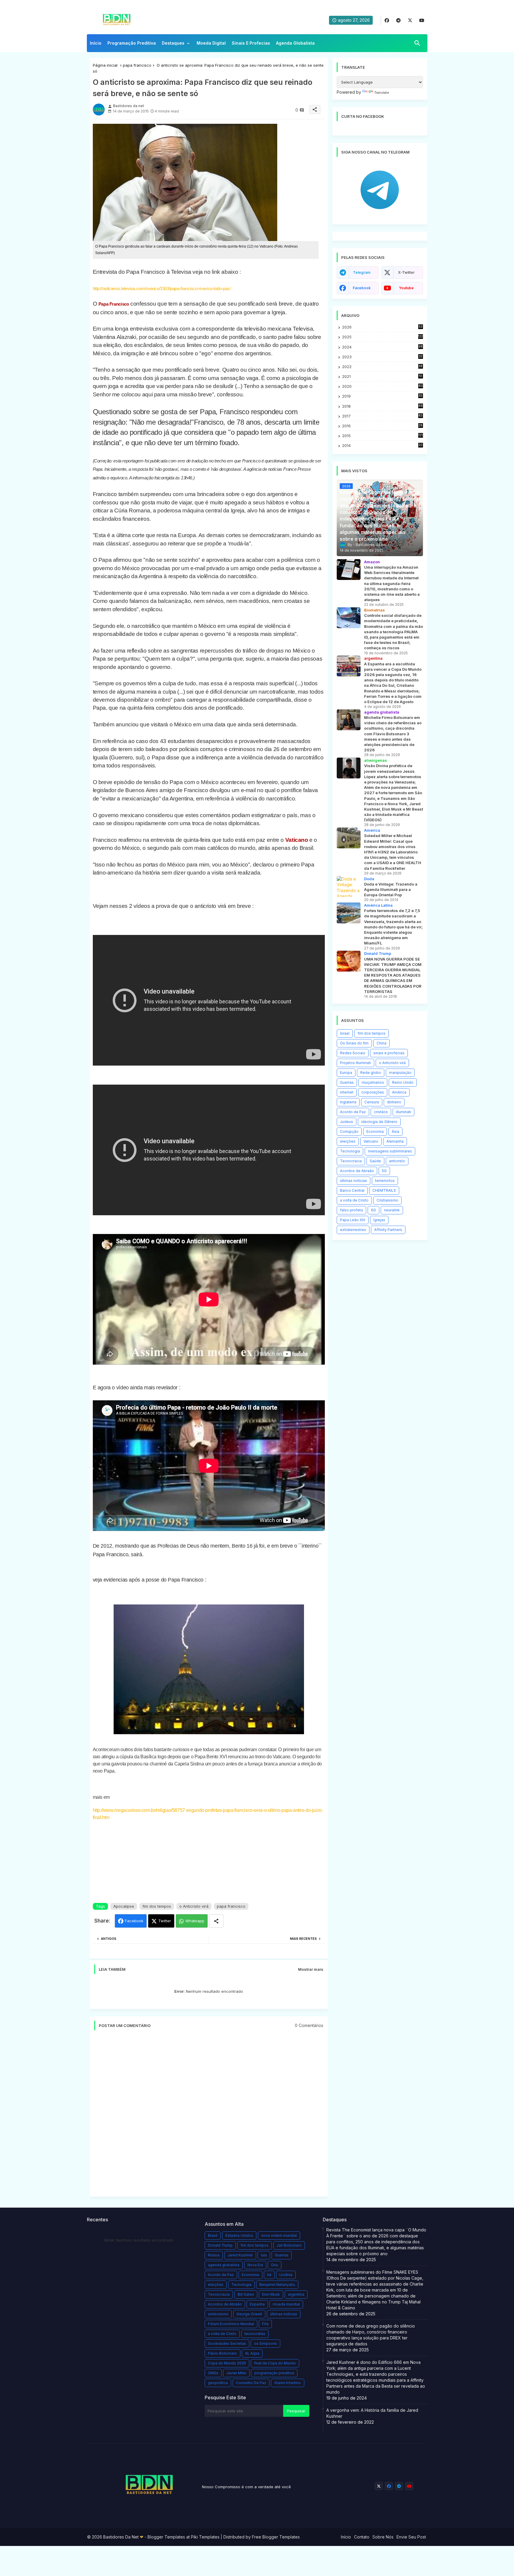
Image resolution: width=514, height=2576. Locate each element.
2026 (382, 327)
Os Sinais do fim (354, 1043)
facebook (362, 288)
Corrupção (349, 1131)
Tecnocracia (351, 1161)
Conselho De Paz (251, 2383)
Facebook (134, 1921)
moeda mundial (286, 2304)
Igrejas (379, 1220)
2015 (382, 436)
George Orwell (249, 2314)
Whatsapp (195, 1921)
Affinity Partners (388, 1230)
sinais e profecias (389, 1053)
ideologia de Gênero (379, 1122)
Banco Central (352, 1190)
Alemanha (395, 1141)
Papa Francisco (114, 304)
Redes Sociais (353, 1053)
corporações (373, 1092)
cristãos (381, 1112)
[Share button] (216, 1921)
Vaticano (297, 840)
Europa (346, 1073)
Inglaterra (348, 1102)
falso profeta (351, 1210)
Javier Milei (236, 2373)
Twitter (165, 1921)
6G (373, 1210)
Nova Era (255, 2265)
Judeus (347, 1122)
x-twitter (406, 272)
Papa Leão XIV (353, 1220)
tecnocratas (255, 2334)
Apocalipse (124, 1906)
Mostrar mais (311, 1969)
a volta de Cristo (354, 1200)
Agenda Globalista (295, 43)
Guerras (347, 1082)
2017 (382, 416)
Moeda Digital (211, 43)
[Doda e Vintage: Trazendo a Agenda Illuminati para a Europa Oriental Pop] (349, 886)
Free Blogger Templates (276, 2537)
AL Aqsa (252, 2353)
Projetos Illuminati (355, 1063)
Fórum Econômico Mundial (231, 2324)
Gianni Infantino (288, 2383)
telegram (362, 272)
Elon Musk (271, 2294)
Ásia (395, 1131)
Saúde (375, 1161)
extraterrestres (353, 1230)
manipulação (400, 1073)
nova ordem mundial (279, 2235)
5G (384, 1171)
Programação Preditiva (132, 43)
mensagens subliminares (390, 1151)
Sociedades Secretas (227, 2343)
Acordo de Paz (353, 1112)
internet (347, 1092)
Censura (372, 1102)
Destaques (173, 43)
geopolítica (218, 2383)
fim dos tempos (157, 1906)
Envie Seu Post (411, 2537)
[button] (417, 43)
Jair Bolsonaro (289, 2245)
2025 (383, 337)
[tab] (96, 45)
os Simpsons (265, 2343)
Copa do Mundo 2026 (227, 2363)
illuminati (403, 1112)
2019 (382, 396)
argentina (296, 2294)
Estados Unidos (239, 2235)
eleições (348, 1141)
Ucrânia (286, 2275)
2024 (382, 347)
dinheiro (394, 1102)
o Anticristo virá (194, 1906)
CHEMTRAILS (384, 1190)
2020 (382, 386)
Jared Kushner (240, 2255)
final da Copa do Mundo (275, 2363)
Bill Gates (246, 2294)
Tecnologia (350, 1151)
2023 (382, 357)
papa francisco (137, 65)
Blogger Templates (166, 2537)
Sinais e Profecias (251, 43)
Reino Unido (403, 1082)
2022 (382, 367)
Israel (345, 1033)
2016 (382, 426)
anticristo (397, 1161)
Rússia (214, 2255)
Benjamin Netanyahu (277, 2285)
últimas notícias (354, 1181)
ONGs (213, 2373)
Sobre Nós (383, 2537)
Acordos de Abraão (357, 1171)
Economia (375, 1131)
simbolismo (218, 2314)
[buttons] (387, 20)
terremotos (385, 1181)
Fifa (265, 2324)
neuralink (392, 1210)
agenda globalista (224, 2265)
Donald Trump (220, 2245)
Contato (362, 2537)
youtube (406, 288)
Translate (382, 93)
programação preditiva (274, 2373)
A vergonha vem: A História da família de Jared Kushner (372, 2413)
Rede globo (371, 1073)
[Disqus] (209, 2116)
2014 (382, 446)
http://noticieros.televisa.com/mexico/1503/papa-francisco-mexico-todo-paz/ (162, 288)
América (399, 1092)
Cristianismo (387, 1200)
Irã (269, 2275)
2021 (382, 377)
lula (264, 2255)
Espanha (257, 2304)
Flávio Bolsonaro (222, 2353)
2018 (382, 406)
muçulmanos (373, 1082)
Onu (275, 2265)
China (381, 1043)
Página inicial (105, 65)
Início (96, 43)
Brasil (213, 2235)
